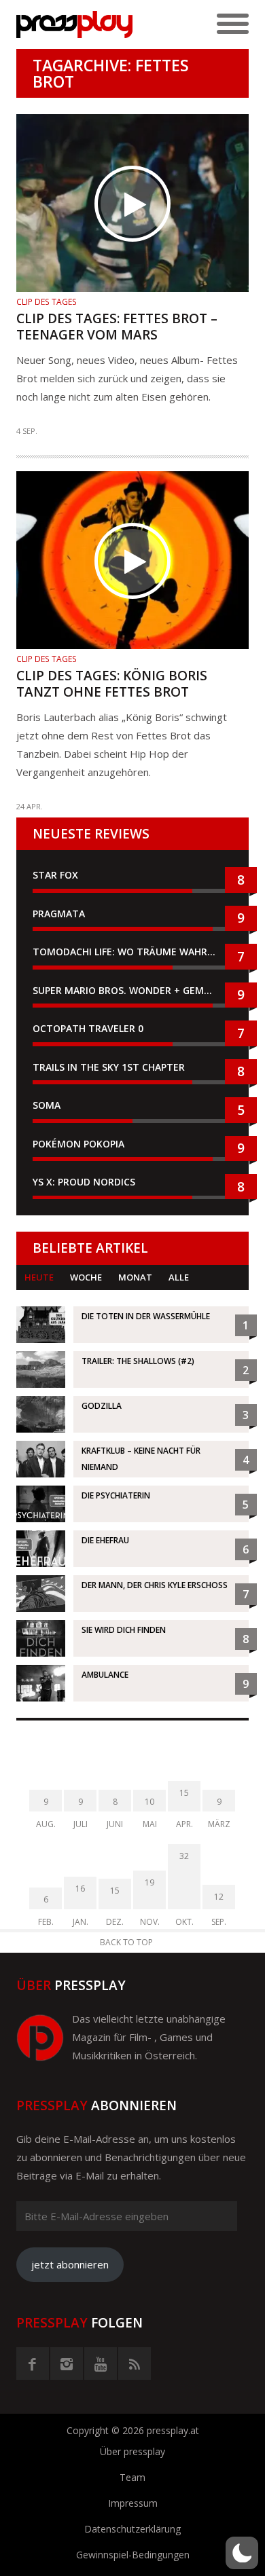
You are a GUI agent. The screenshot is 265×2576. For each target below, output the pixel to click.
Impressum (133, 2503)
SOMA (47, 1105)
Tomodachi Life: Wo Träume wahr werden (132, 952)
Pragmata (59, 914)
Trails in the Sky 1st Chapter (110, 1067)
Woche (86, 1277)
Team (132, 2477)
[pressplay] (74, 24)
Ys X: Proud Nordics (84, 1182)
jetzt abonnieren (70, 2264)
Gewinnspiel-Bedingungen (133, 2555)
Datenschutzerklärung (132, 2529)
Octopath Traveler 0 (88, 1028)
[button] (242, 2553)
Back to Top (126, 1942)
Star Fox (55, 875)
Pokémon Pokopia (78, 1144)
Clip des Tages (47, 302)
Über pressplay (132, 2451)
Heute (39, 1277)
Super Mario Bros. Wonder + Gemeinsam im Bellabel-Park (132, 990)
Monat (135, 1277)
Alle (179, 1277)
